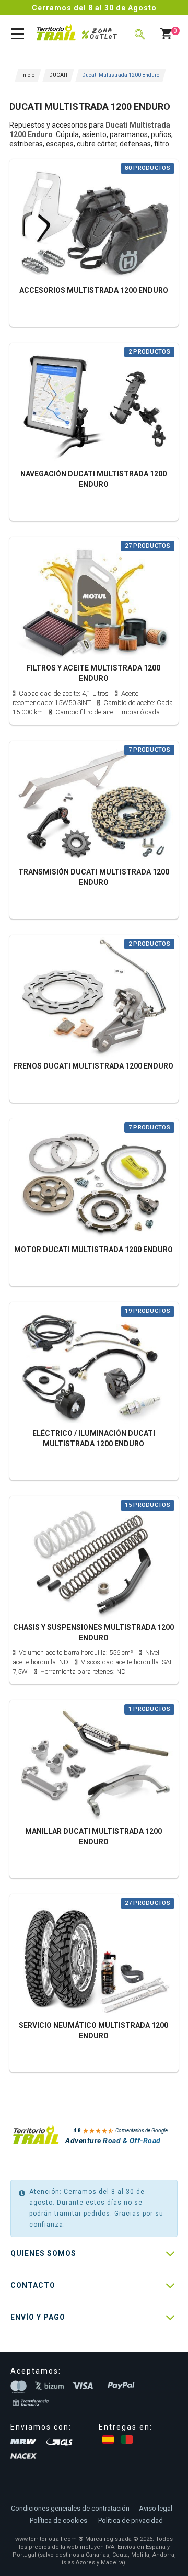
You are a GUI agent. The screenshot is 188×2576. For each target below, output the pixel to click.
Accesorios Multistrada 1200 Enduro (94, 290)
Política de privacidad (131, 2520)
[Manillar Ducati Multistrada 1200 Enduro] (94, 1763)
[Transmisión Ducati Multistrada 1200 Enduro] (94, 804)
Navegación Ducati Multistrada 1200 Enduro (93, 479)
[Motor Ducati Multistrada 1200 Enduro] (94, 1181)
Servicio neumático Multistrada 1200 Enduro (93, 2030)
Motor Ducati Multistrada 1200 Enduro (93, 1250)
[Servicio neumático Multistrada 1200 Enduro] (94, 1957)
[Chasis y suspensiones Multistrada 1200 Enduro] (94, 1559)
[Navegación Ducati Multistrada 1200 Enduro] (94, 406)
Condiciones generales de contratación (70, 2508)
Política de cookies (58, 2520)
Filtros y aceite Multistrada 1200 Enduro (93, 673)
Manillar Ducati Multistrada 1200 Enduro (93, 1836)
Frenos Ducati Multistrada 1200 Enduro (93, 1066)
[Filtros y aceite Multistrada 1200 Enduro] (94, 600)
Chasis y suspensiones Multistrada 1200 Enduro (93, 1632)
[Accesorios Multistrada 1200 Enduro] (94, 222)
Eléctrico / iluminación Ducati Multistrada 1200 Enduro (94, 1438)
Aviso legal (156, 2508)
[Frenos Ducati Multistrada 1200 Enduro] (94, 998)
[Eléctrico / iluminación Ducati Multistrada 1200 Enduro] (94, 1365)
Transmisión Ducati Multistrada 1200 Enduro (94, 877)
